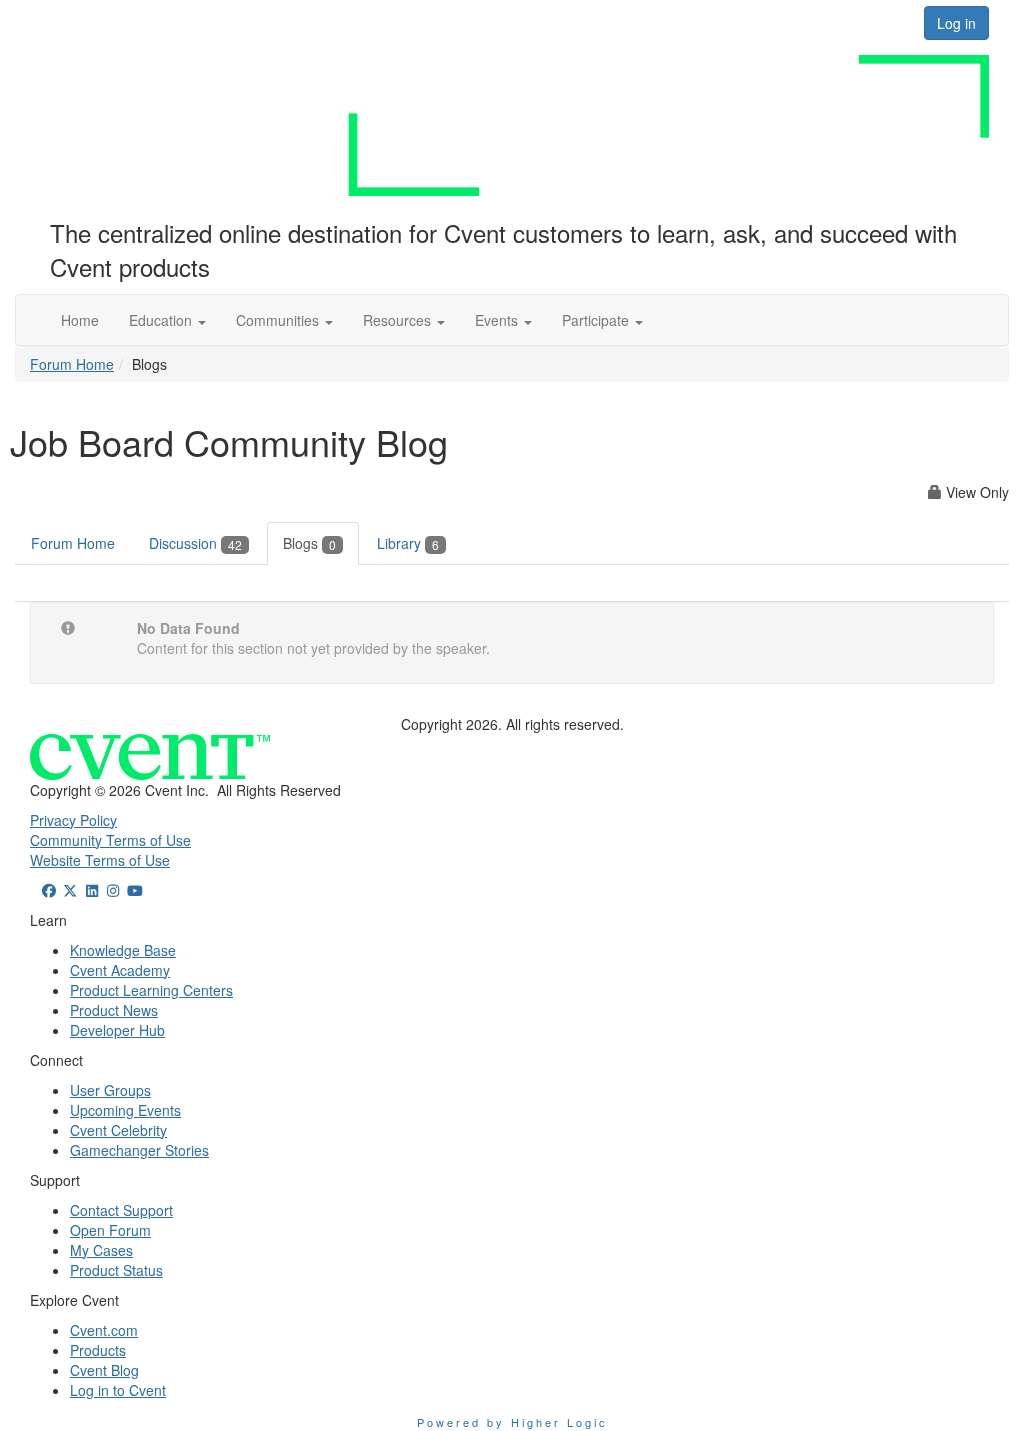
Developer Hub (117, 1030)
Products (98, 1350)
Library (408, 543)
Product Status (116, 1270)
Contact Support (121, 1210)
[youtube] (135, 890)
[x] (71, 890)
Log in (956, 23)
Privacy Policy (73, 820)
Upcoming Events (125, 1110)
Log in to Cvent (118, 1390)
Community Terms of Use (110, 840)
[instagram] (114, 890)
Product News (114, 1010)
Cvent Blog (104, 1370)
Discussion (195, 543)
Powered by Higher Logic (512, 1422)
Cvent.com (104, 1330)
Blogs (309, 543)
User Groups (110, 1090)
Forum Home (72, 364)
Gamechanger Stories (139, 1150)
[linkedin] (92, 890)
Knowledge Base (123, 950)
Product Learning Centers (151, 990)
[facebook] (49, 890)
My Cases (101, 1250)
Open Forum (110, 1230)
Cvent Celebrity (118, 1130)
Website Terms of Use (100, 860)
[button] (167, 320)
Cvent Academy (120, 970)
